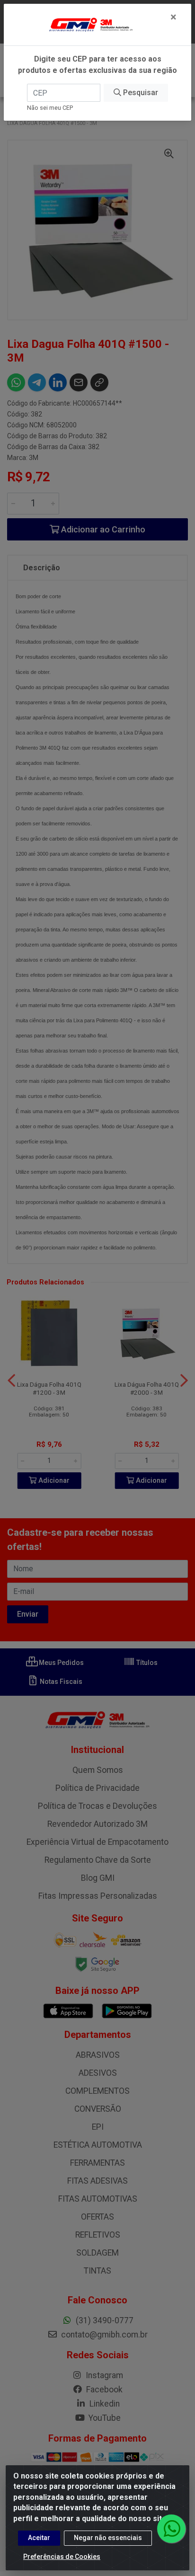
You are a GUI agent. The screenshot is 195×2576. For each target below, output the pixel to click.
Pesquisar (140, 93)
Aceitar (39, 2538)
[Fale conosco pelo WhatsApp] (171, 2529)
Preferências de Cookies (62, 2557)
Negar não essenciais (108, 2538)
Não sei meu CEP (50, 108)
